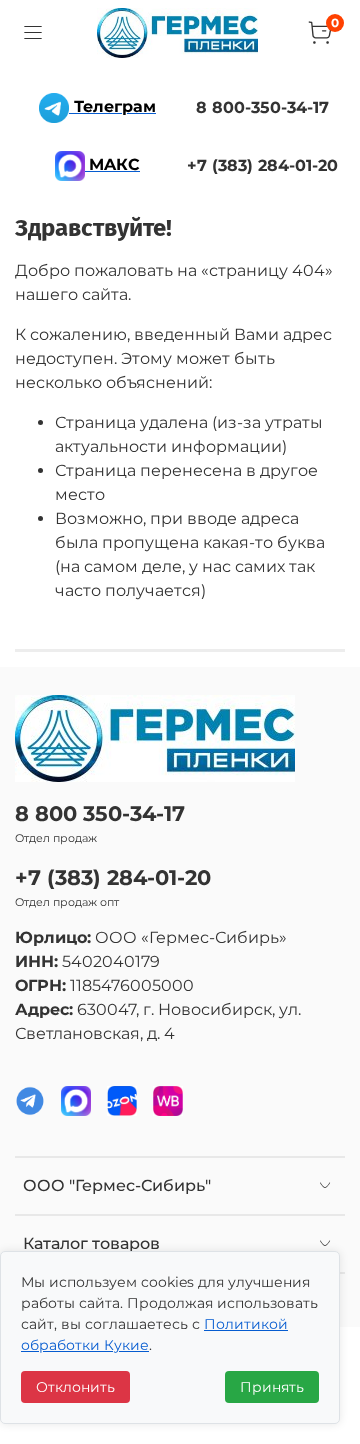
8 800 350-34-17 (100, 813)
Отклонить (75, 1387)
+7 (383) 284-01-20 (113, 877)
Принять (272, 1387)
